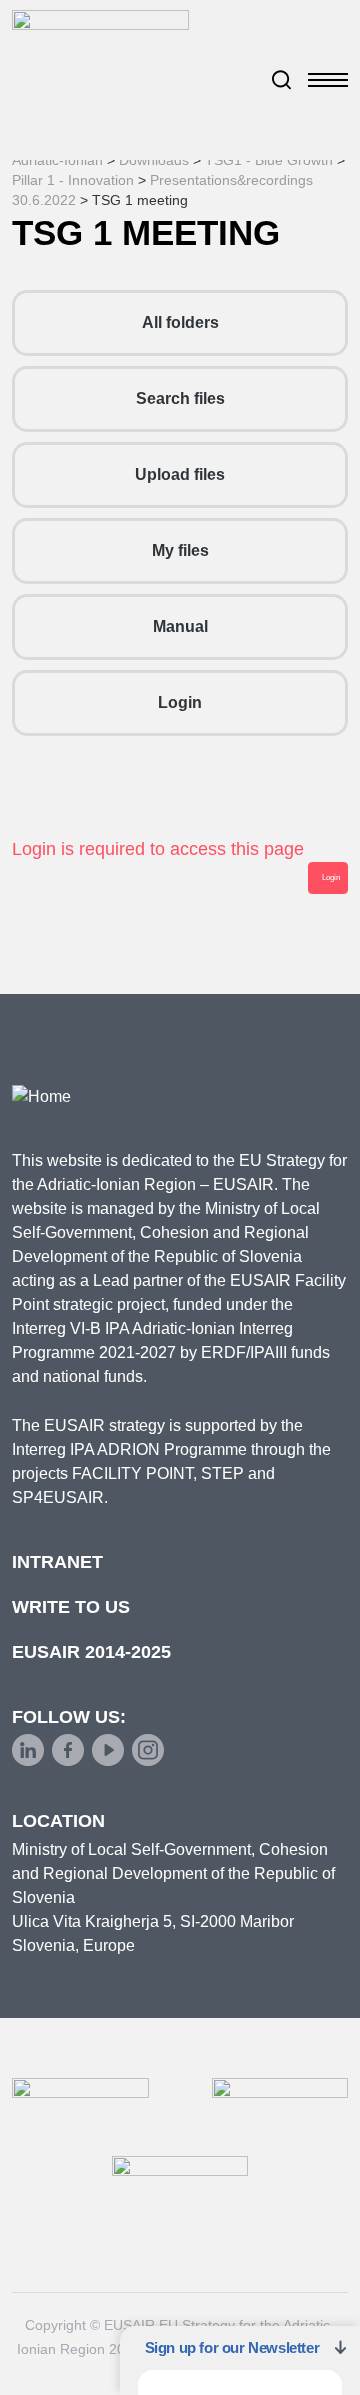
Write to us (71, 1607)
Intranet (57, 1562)
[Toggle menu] (328, 80)
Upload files (180, 474)
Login (180, 702)
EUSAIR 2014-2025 (91, 1652)
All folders (180, 322)
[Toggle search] (282, 80)
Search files (180, 398)
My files (180, 550)
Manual (180, 626)
